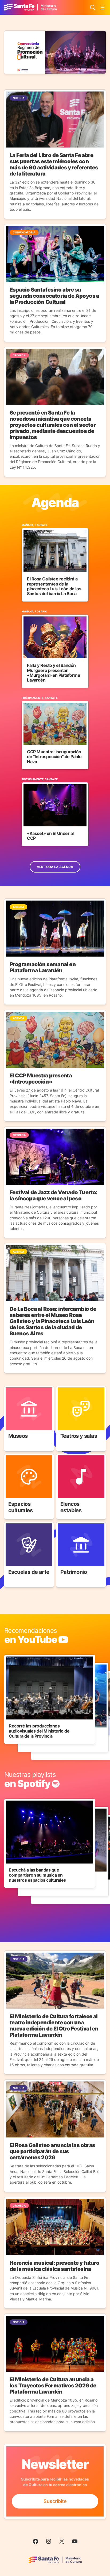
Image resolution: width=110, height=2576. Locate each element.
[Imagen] (55, 52)
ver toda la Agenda (55, 867)
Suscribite (55, 2501)
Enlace (12, 1389)
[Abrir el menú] (103, 7)
